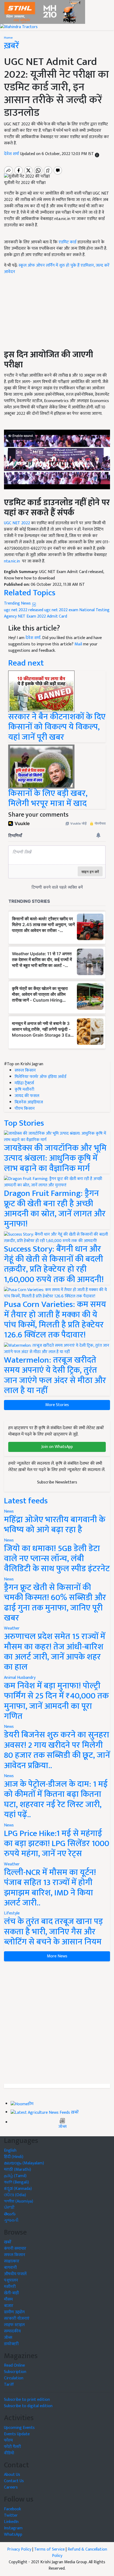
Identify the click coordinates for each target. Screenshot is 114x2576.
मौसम (8, 2299)
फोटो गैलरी (12, 2447)
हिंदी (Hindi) (14, 2157)
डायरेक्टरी (11, 2344)
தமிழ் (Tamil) (15, 2176)
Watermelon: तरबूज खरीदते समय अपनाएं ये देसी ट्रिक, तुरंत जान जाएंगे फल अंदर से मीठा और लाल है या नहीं (55, 1375)
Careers (11, 2487)
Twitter (11, 2515)
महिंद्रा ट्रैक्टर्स (24, 1083)
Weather (12, 1628)
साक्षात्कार (12, 2261)
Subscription (15, 2372)
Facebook (12, 2509)
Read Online (14, 2365)
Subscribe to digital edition (28, 2406)
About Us (12, 2475)
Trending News (18, 603)
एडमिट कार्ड (67, 242)
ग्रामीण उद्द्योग (14, 2312)
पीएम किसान (25, 1109)
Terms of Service (49, 2549)
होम (31, 2104)
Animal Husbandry (20, 1678)
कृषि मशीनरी (24, 1089)
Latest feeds (26, 1501)
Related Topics (30, 593)
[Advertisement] (57, 2023)
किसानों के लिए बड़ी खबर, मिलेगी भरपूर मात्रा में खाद (48, 798)
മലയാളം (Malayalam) (24, 2163)
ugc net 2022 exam (61, 610)
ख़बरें (75, 2112)
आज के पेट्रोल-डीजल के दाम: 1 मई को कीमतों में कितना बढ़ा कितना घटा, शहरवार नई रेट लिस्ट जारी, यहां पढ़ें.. (56, 1799)
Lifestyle (12, 1913)
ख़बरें (12, 46)
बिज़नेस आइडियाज (29, 1102)
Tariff (9, 2385)
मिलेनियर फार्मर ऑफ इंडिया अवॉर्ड (40, 1077)
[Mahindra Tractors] (19, 27)
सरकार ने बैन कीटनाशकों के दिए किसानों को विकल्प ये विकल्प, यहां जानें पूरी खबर (57, 727)
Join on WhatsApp (57, 1447)
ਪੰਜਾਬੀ (9, 2208)
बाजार (9, 2306)
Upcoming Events (19, 2428)
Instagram (13, 2528)
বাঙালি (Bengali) (16, 2182)
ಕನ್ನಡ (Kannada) (18, 2189)
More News (57, 1956)
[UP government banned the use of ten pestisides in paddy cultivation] (41, 691)
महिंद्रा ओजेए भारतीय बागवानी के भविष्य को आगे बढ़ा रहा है (55, 1525)
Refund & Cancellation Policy (80, 2553)
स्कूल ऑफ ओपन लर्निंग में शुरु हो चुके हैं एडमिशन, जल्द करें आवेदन (57, 269)
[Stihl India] (43, 12)
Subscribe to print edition (27, 2400)
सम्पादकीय (12, 2331)
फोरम (8, 2440)
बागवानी (10, 2268)
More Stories (57, 1405)
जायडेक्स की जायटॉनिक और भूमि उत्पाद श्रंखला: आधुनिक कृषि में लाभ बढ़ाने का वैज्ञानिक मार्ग (55, 1158)
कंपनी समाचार (15, 2249)
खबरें (8, 2242)
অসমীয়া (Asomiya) (19, 2201)
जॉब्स (62, 2127)
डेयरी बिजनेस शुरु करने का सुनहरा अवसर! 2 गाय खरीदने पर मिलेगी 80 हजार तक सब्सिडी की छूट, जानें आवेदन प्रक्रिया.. (57, 1750)
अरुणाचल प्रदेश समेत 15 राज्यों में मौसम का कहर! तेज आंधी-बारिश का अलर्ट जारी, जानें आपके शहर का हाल (55, 1652)
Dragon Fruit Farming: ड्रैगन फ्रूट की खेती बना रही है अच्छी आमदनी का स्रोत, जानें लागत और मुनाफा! (55, 1209)
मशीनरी (10, 2287)
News (9, 1511)
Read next (26, 663)
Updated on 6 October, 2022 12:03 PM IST (58, 154)
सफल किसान (25, 1070)
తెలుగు (10, 2214)
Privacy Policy (19, 2549)
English (10, 2150)
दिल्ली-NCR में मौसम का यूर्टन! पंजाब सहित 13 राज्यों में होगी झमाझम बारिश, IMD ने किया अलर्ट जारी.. (50, 1888)
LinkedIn (11, 2522)
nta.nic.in (12, 561)
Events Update (17, 2434)
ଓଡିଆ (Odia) (15, 2195)
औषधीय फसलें (15, 2274)
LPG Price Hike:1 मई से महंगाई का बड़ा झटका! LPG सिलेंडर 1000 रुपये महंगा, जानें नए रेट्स (57, 1844)
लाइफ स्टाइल (14, 2325)
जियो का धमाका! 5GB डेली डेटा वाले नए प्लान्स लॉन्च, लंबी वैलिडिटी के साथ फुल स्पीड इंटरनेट (57, 1559)
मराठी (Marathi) (17, 2170)
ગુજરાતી (11, 2220)
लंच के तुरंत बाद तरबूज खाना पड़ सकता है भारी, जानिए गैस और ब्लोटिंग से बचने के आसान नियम (53, 1932)
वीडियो (9, 2453)
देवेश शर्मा (12, 154)
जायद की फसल (27, 1096)
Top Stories (24, 1123)
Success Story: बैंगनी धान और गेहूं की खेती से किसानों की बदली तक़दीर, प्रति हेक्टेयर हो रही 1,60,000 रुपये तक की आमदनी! (54, 1264)
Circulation (14, 2378)
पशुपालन (11, 2280)
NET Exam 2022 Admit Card (42, 616)
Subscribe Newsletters (57, 1482)
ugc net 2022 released (24, 610)
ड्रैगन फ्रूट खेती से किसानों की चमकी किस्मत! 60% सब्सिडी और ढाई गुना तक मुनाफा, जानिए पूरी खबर (55, 1603)
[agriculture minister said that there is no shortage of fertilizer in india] (41, 766)
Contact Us (14, 2481)
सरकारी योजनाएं (17, 2319)
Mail (78, 644)
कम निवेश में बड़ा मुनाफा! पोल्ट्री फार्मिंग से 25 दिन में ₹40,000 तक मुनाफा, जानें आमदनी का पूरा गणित (56, 1701)
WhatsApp (13, 2535)
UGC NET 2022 (17, 523)
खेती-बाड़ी (11, 2293)
